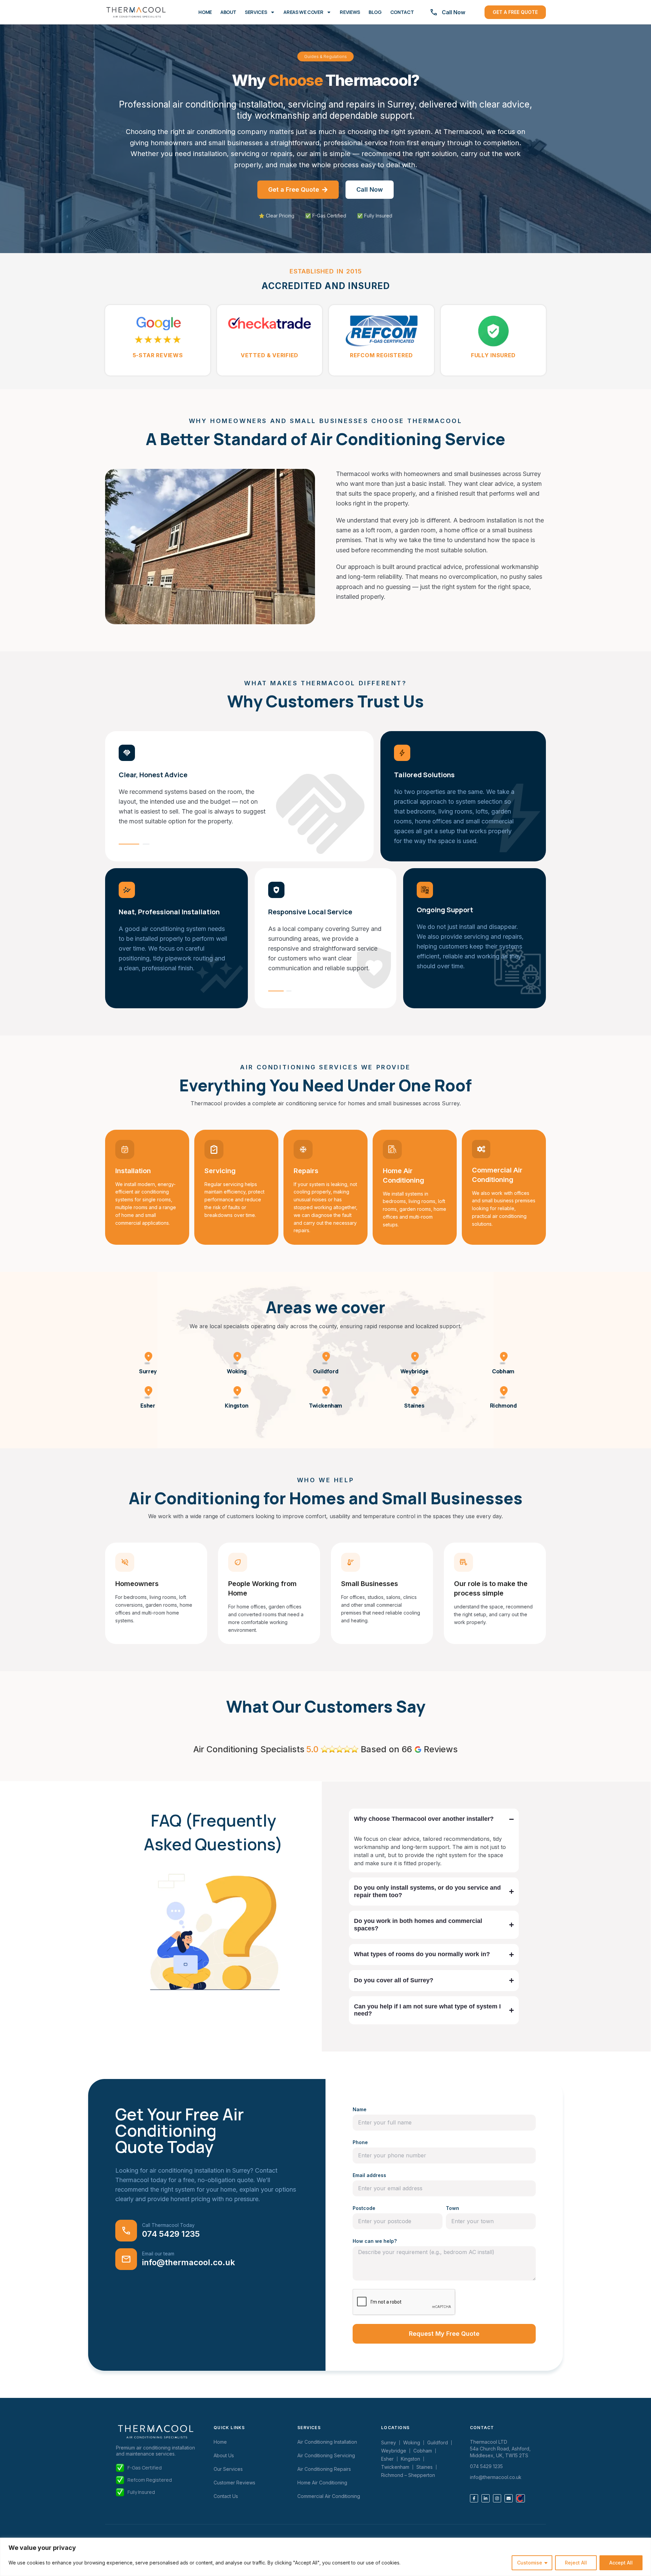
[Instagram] (497, 2498)
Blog (375, 12)
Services (256, 12)
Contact (402, 12)
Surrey (148, 1371)
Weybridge (414, 1371)
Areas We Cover (303, 12)
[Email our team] (126, 2259)
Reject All (576, 2563)
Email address (369, 2175)
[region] (325, 2557)
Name (360, 2109)
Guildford (325, 1371)
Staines (414, 1406)
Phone (360, 2142)
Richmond (503, 1406)
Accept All (621, 2563)
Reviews (350, 12)
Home (205, 12)
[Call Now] (434, 12)
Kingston (237, 1406)
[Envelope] (509, 2498)
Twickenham (325, 1406)
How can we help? (375, 2241)
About (228, 12)
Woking (237, 1371)
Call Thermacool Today (168, 2225)
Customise (530, 2563)
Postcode (364, 2208)
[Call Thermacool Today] (126, 2231)
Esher (148, 1406)
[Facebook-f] (474, 2498)
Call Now (453, 12)
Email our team (158, 2254)
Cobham (503, 1371)
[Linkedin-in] (486, 2498)
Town (452, 2208)
